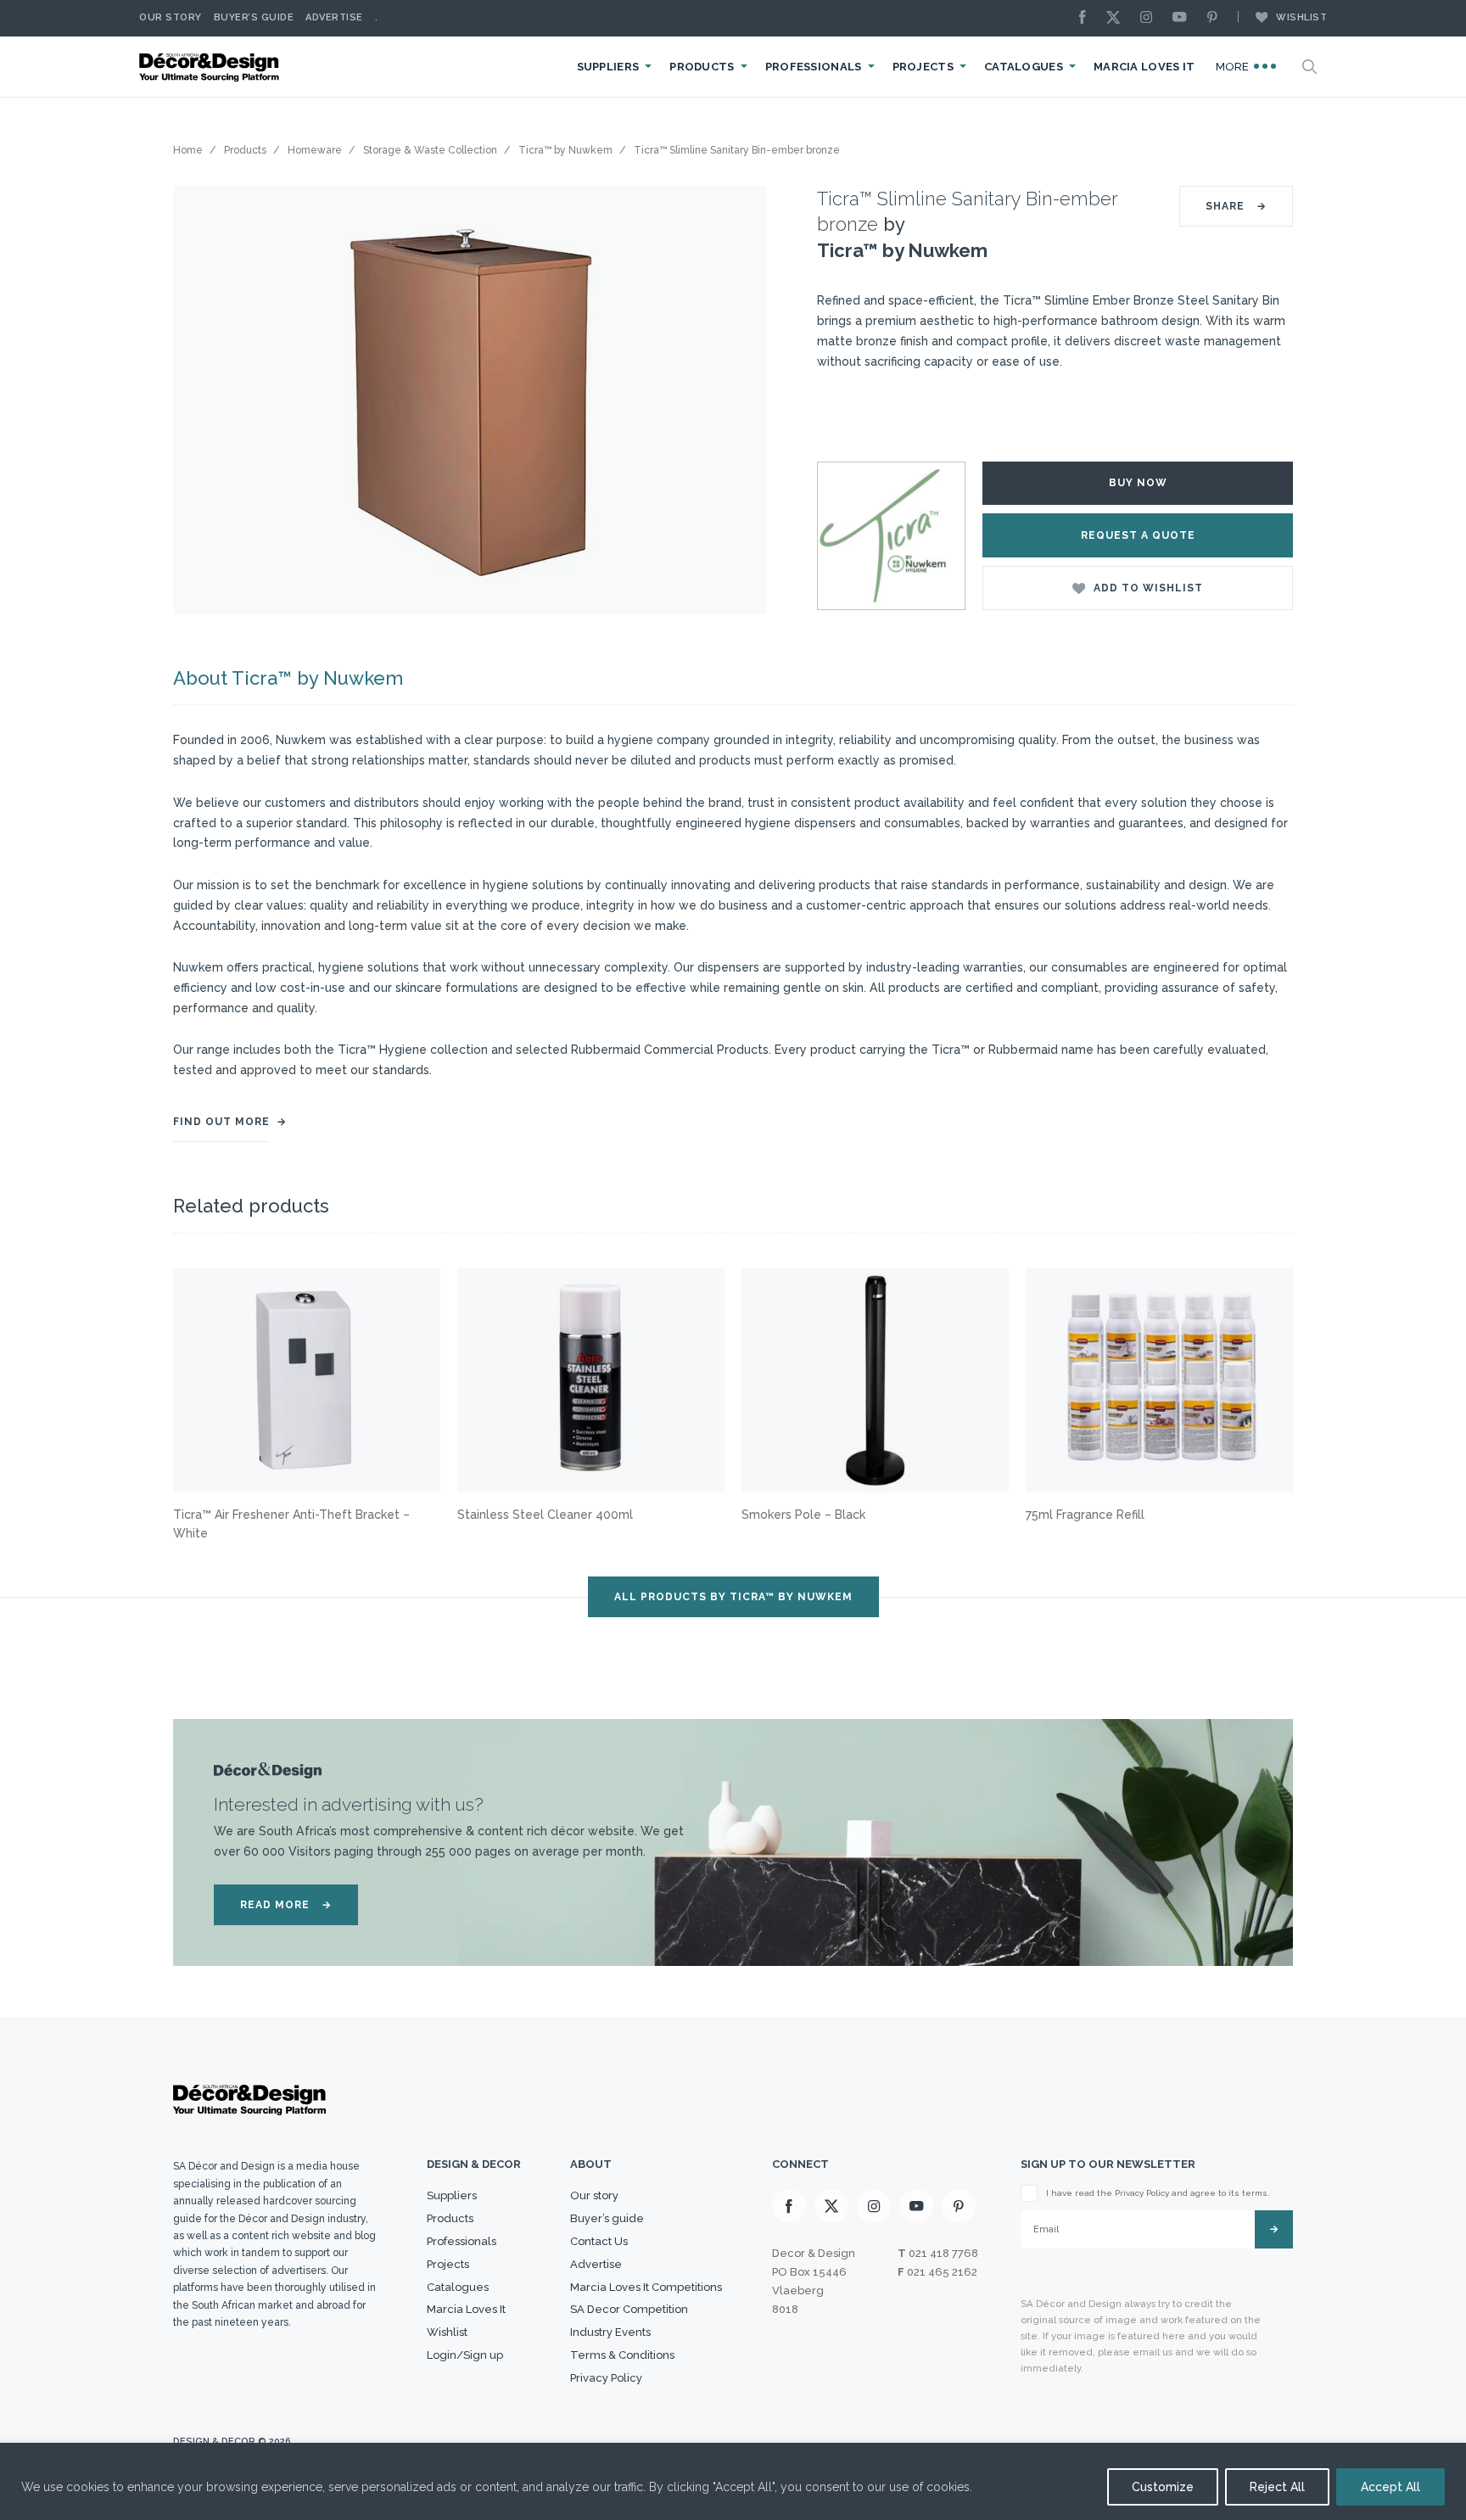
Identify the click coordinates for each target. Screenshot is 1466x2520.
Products (702, 67)
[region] (733, 2481)
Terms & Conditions (622, 2355)
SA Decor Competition (629, 2309)
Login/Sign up (465, 2355)
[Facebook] (1087, 18)
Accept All (1390, 2487)
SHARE (1236, 206)
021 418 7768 (943, 2253)
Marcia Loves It (1144, 67)
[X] (1117, 18)
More (1234, 67)
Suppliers (608, 67)
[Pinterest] (1217, 18)
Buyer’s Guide (254, 17)
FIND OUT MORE (221, 1122)
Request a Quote (1138, 535)
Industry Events (610, 2332)
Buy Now (1138, 483)
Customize (1163, 2487)
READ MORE (286, 1905)
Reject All (1277, 2487)
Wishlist (1301, 17)
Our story (171, 17)
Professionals (814, 67)
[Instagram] (1150, 18)
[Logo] (211, 67)
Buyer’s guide (607, 2218)
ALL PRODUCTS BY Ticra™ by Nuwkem (733, 1597)
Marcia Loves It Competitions (646, 2287)
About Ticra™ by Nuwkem (288, 678)
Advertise (334, 17)
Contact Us (599, 2241)
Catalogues (1024, 67)
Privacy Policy (606, 2378)
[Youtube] (1183, 18)
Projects (923, 67)
